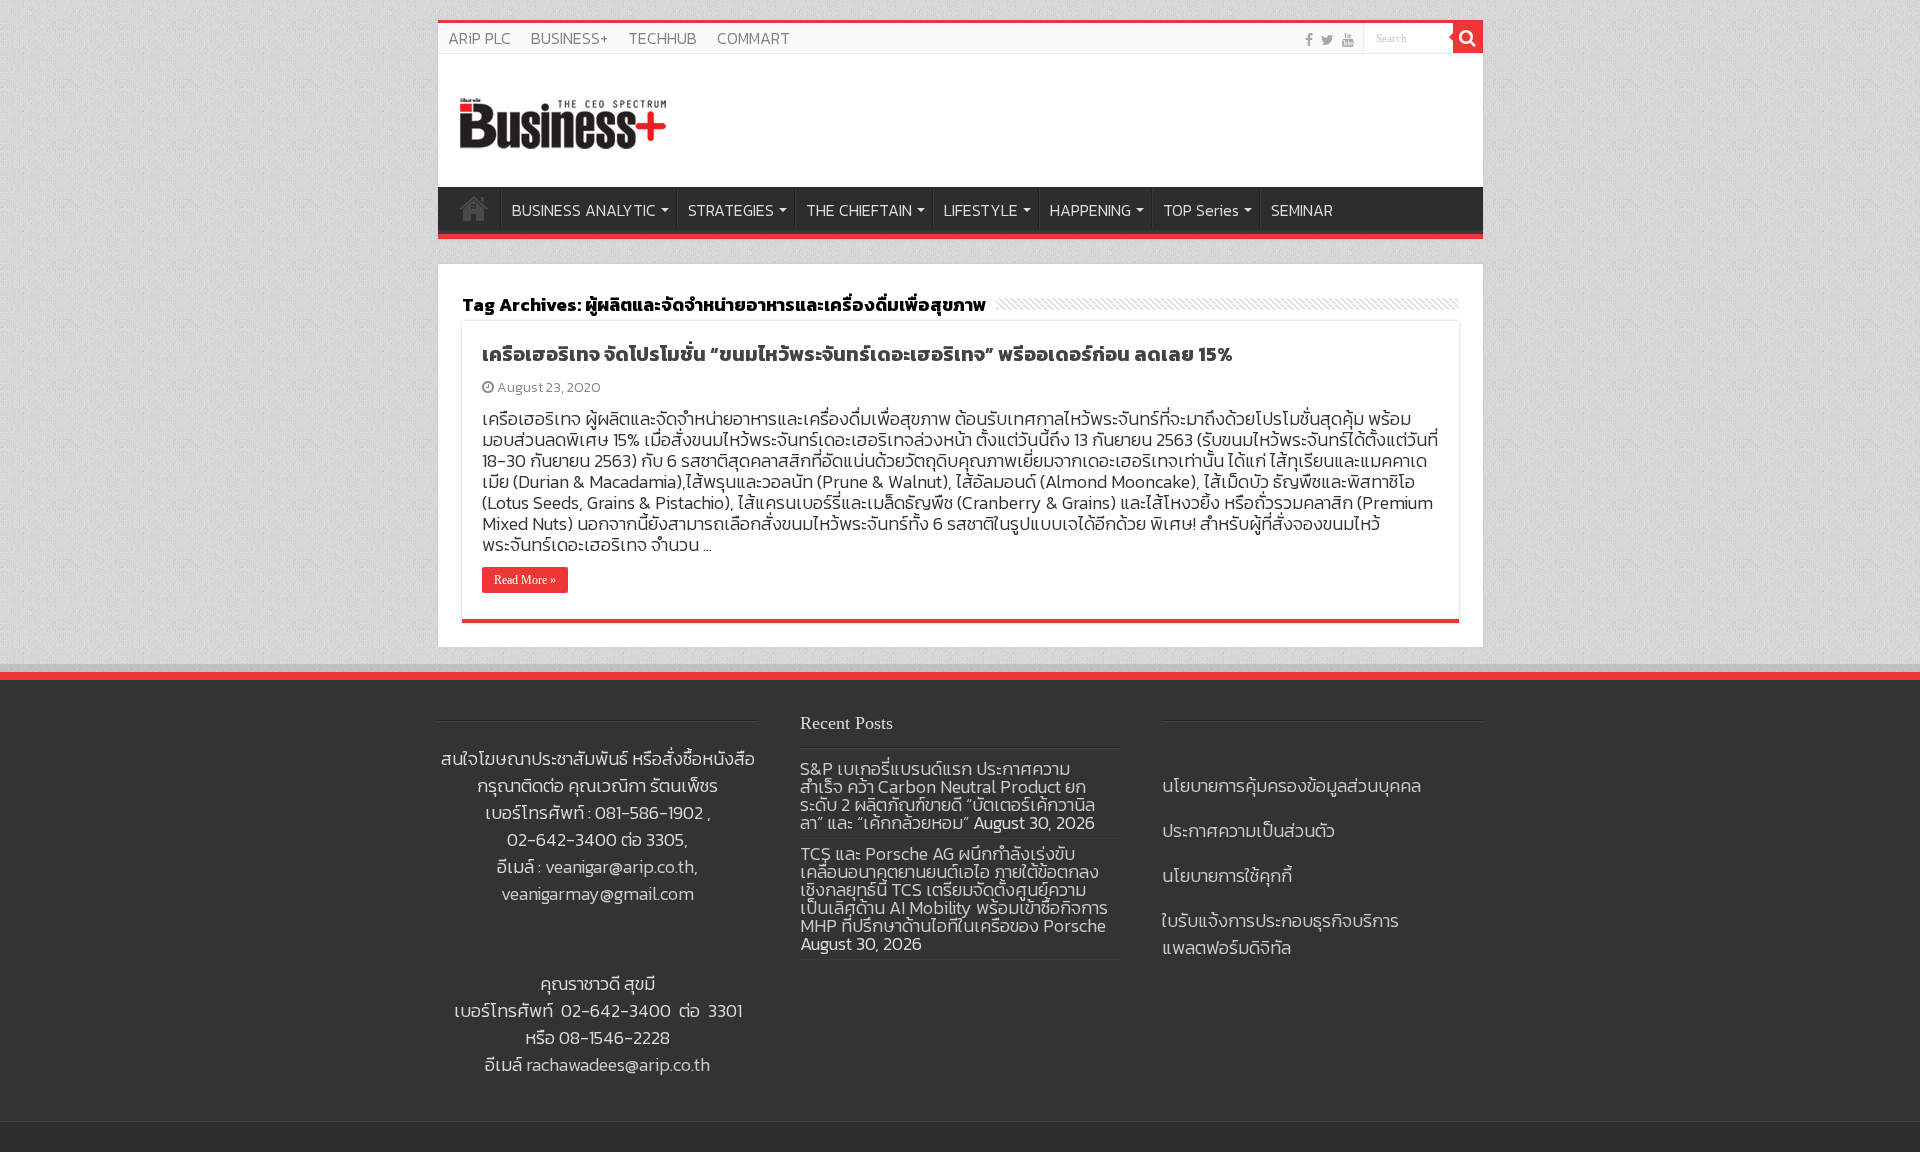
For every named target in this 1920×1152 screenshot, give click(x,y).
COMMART (753, 38)
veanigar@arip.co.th (619, 866)
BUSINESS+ (569, 38)
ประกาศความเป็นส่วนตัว (1248, 830)
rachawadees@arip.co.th (618, 1064)
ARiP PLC (479, 38)
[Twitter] (1327, 39)
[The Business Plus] (563, 122)
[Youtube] (1348, 39)
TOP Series (1201, 210)
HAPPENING (1090, 210)
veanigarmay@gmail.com (597, 893)
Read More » (525, 580)
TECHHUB (662, 38)
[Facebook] (1309, 39)
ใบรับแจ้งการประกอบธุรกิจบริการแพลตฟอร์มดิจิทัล (1280, 934)
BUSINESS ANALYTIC (584, 210)
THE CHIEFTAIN (859, 210)
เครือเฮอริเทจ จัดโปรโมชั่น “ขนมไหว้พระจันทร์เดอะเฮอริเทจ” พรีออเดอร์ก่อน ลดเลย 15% (857, 354)
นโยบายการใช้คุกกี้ (1227, 875)
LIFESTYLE (981, 210)
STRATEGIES (731, 210)
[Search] (1468, 38)
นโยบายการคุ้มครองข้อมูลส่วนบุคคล (1291, 785)
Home (474, 208)
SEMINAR (1302, 210)
